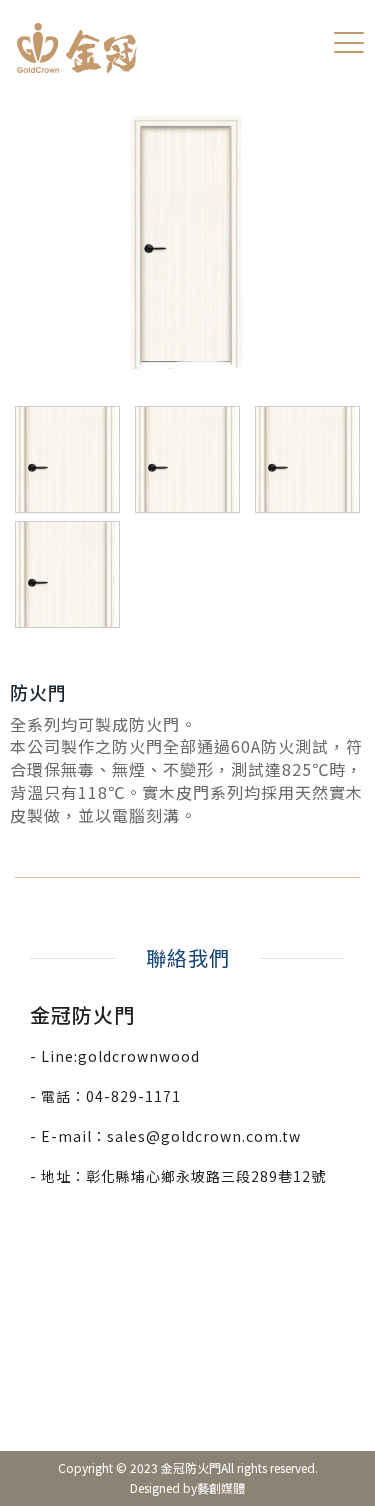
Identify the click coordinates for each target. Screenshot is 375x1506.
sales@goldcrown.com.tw (204, 1136)
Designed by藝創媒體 (187, 1487)
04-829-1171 (133, 1096)
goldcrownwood (139, 1056)
